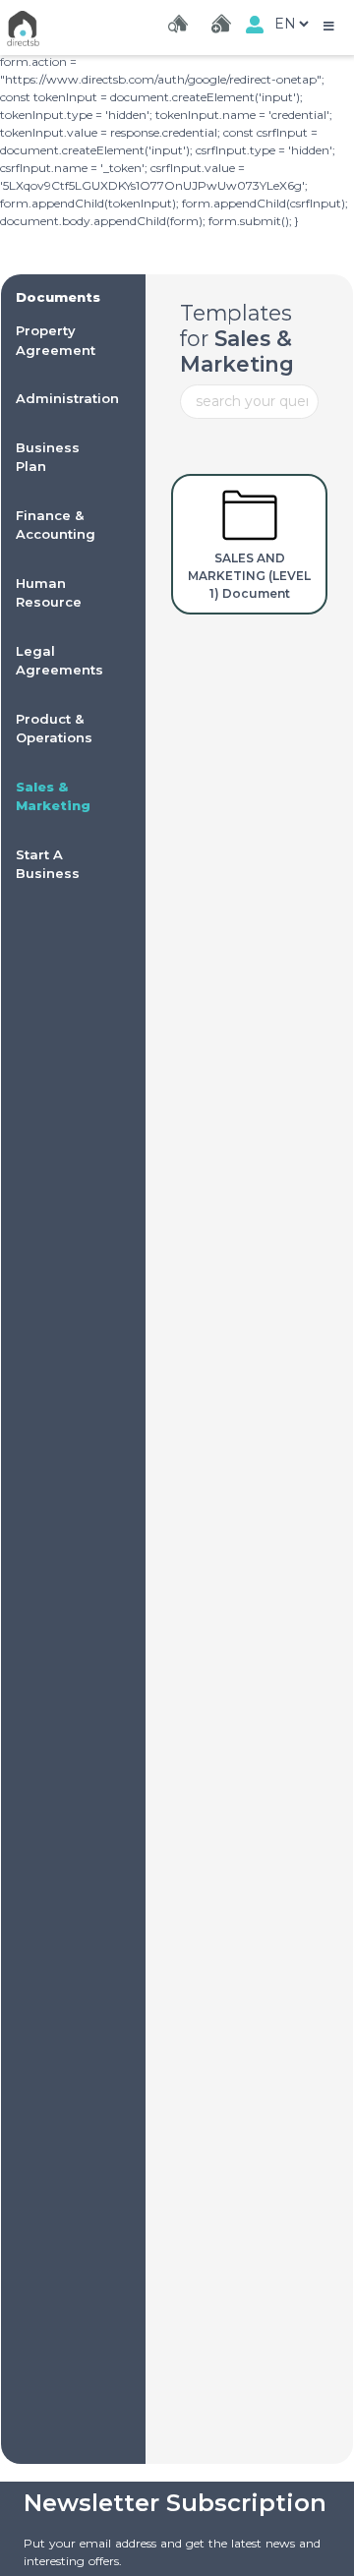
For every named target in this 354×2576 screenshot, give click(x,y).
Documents (58, 297)
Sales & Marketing (237, 351)
